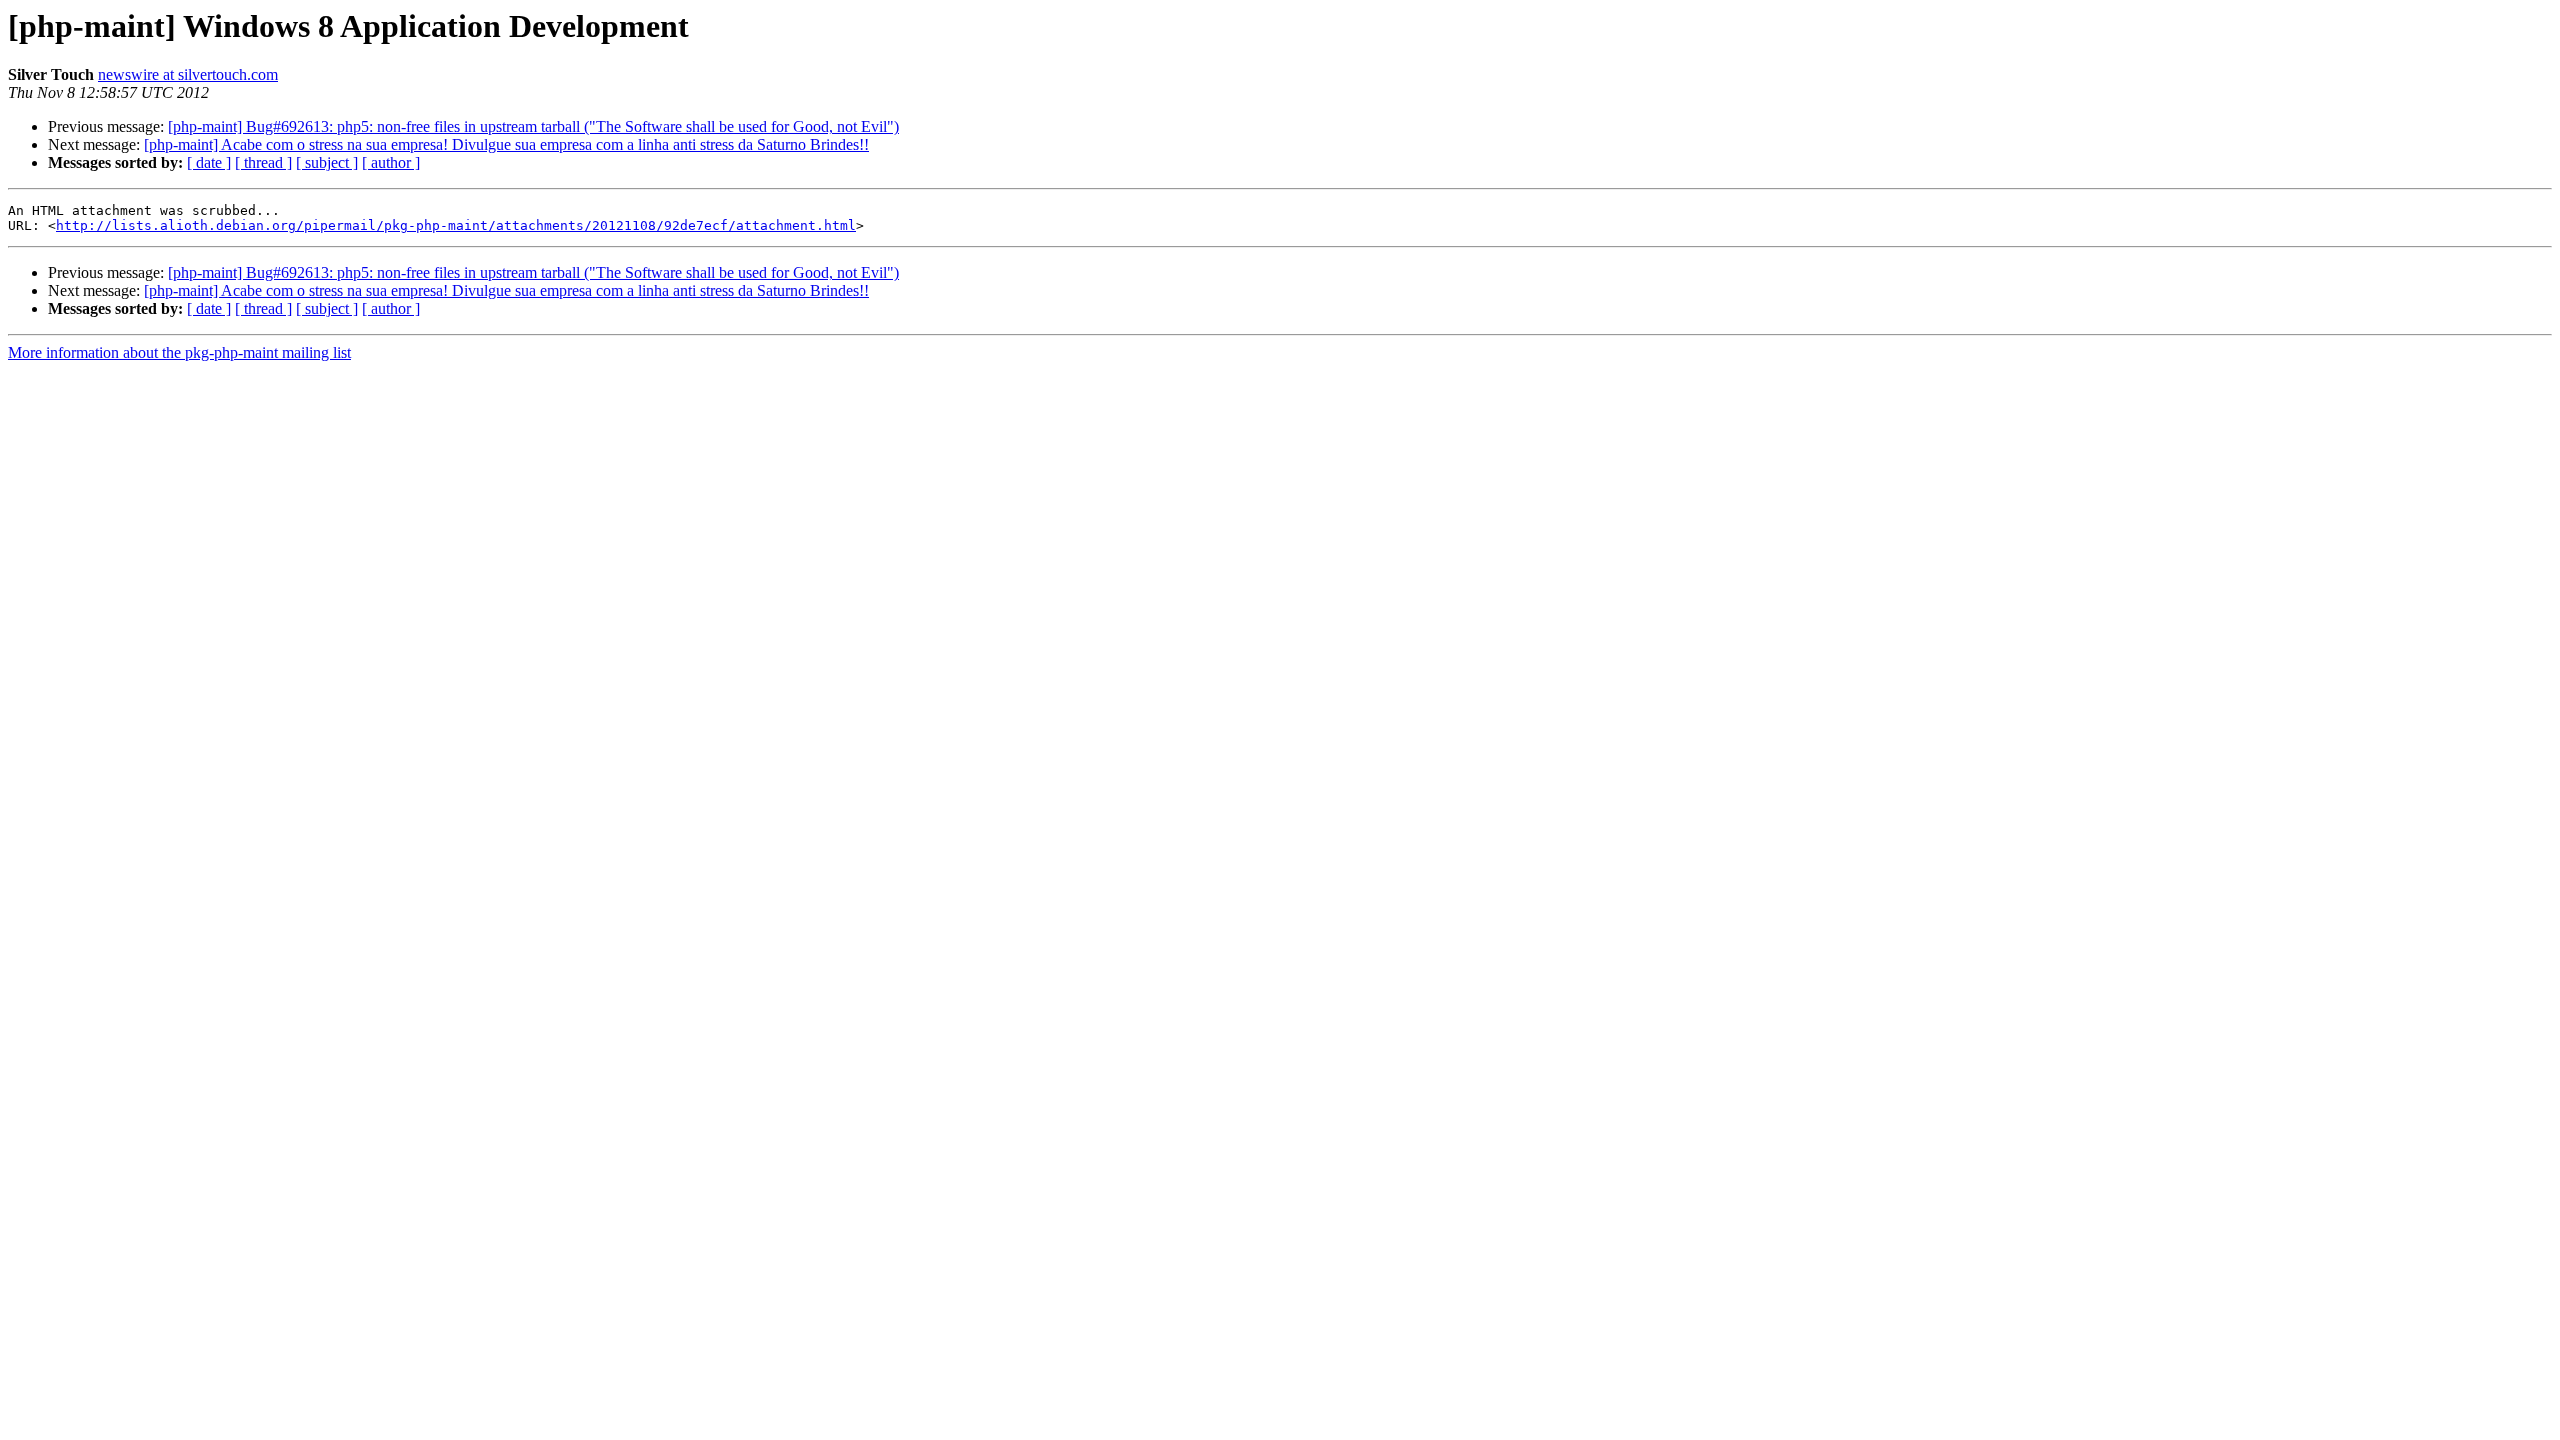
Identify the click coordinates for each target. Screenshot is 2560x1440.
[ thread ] (263, 162)
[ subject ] (327, 162)
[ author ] (391, 162)
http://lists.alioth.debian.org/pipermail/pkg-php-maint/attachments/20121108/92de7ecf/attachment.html (456, 225)
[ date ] (209, 162)
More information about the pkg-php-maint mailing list (179, 352)
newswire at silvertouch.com (188, 74)
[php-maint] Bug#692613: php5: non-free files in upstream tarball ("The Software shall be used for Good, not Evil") (533, 126)
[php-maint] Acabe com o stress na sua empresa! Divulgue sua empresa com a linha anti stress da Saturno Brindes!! (506, 144)
